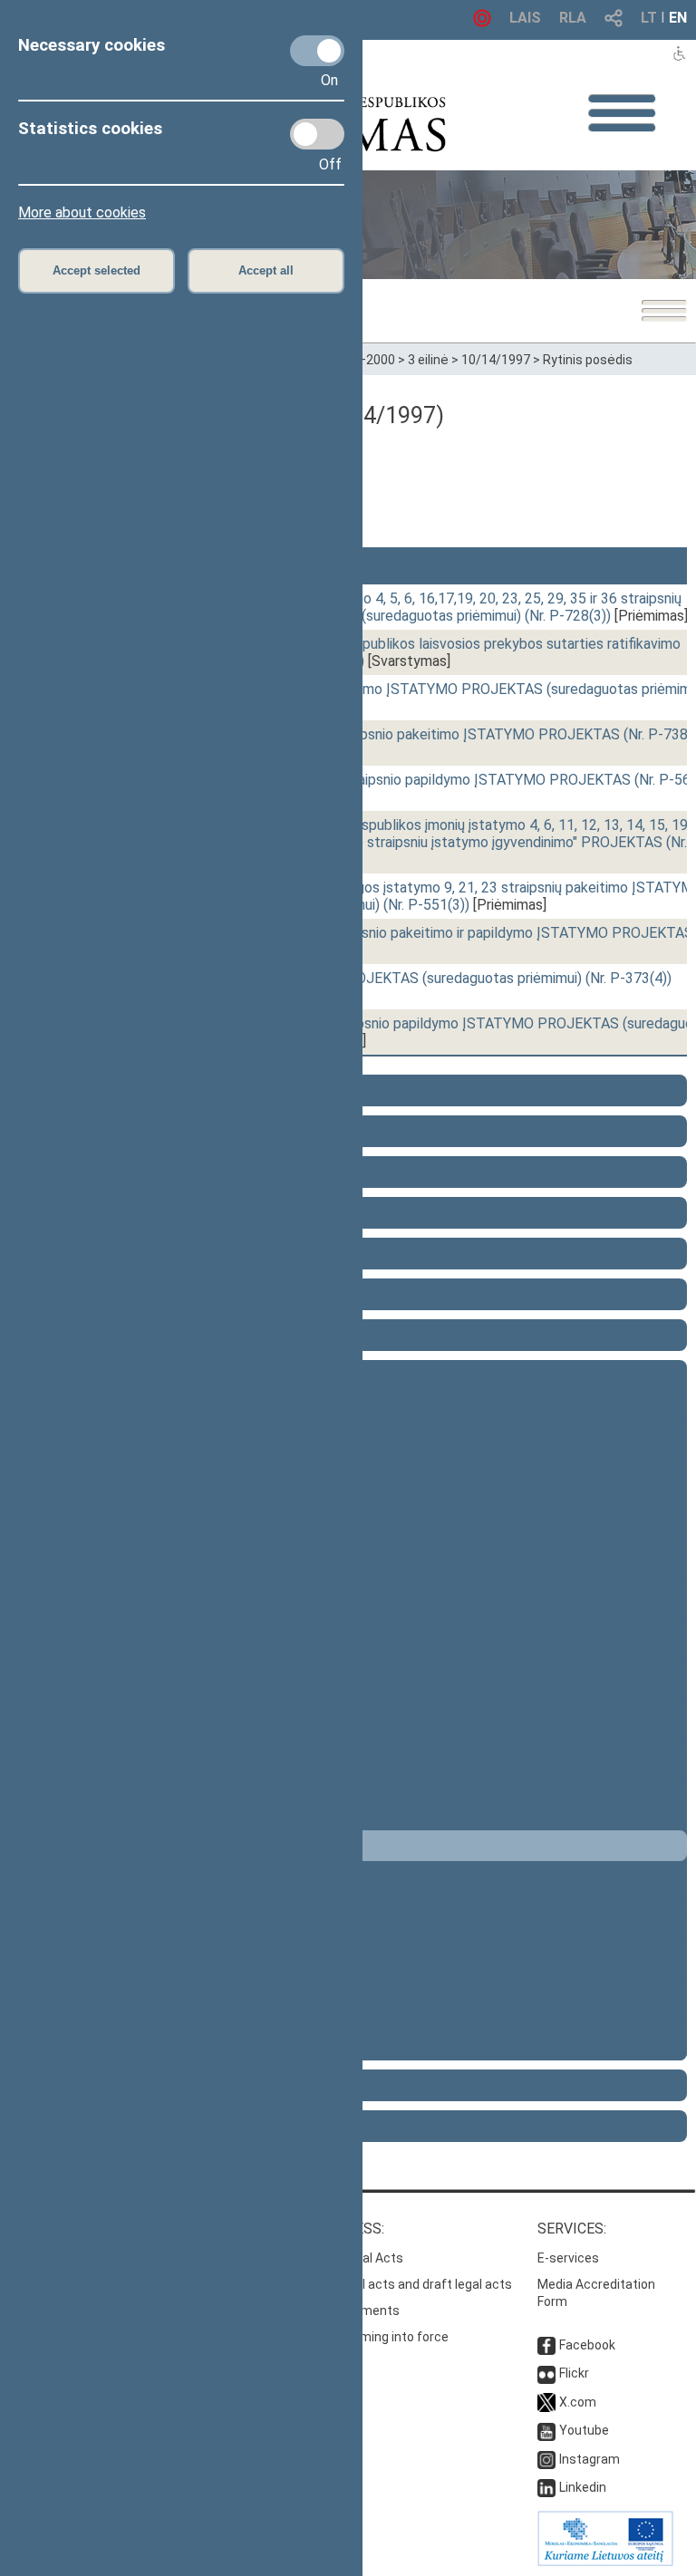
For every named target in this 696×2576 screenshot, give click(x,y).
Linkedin (583, 2487)
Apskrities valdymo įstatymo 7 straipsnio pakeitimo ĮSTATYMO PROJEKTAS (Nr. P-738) (414, 734)
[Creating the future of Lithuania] (605, 2562)
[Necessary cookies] (317, 51)
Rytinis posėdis (588, 360)
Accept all (266, 270)
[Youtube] (546, 2430)
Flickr (574, 2373)
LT (649, 18)
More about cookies (82, 212)
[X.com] (546, 2402)
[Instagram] (546, 2459)
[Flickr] (546, 2373)
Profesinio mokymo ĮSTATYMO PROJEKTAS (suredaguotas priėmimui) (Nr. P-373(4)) (403, 978)
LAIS (525, 18)
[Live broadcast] (482, 22)
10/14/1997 (496, 360)
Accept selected (97, 270)
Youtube (584, 2430)
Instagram (590, 2459)
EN (678, 18)
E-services (568, 2258)
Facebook (587, 2345)
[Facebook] (546, 2345)
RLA (573, 18)
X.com (578, 2402)
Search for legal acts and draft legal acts (393, 2284)
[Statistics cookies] (317, 134)
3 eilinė (428, 360)
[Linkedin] (546, 2487)
